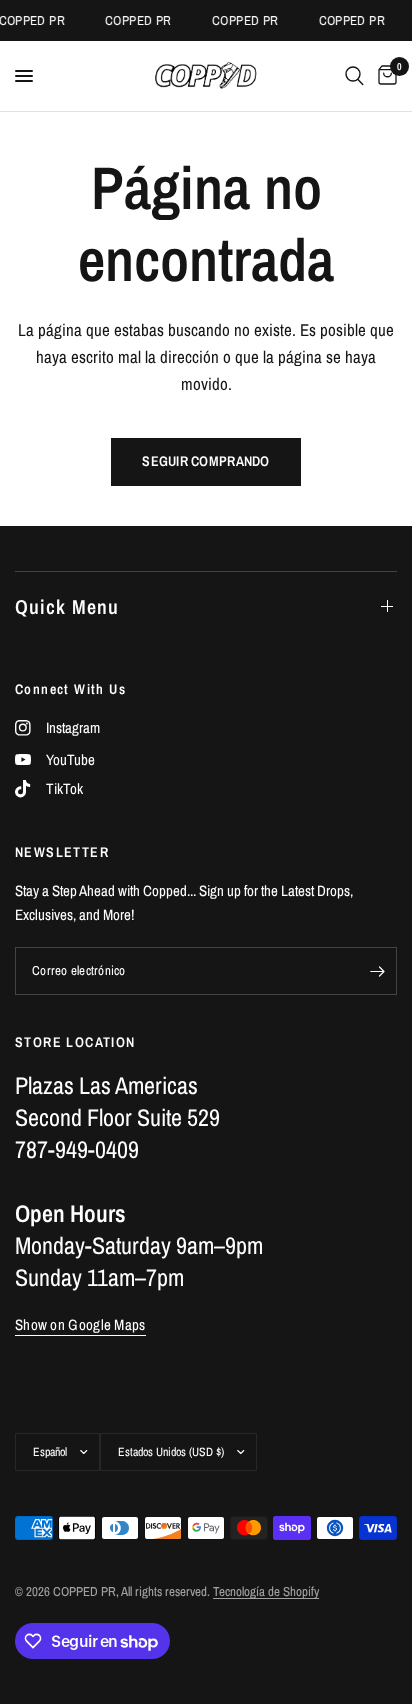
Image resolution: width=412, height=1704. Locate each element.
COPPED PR (135, 20)
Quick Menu (67, 606)
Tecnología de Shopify (266, 1591)
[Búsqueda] (354, 76)
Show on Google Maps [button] (80, 1324)
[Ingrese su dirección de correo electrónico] (377, 971)
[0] (384, 76)
